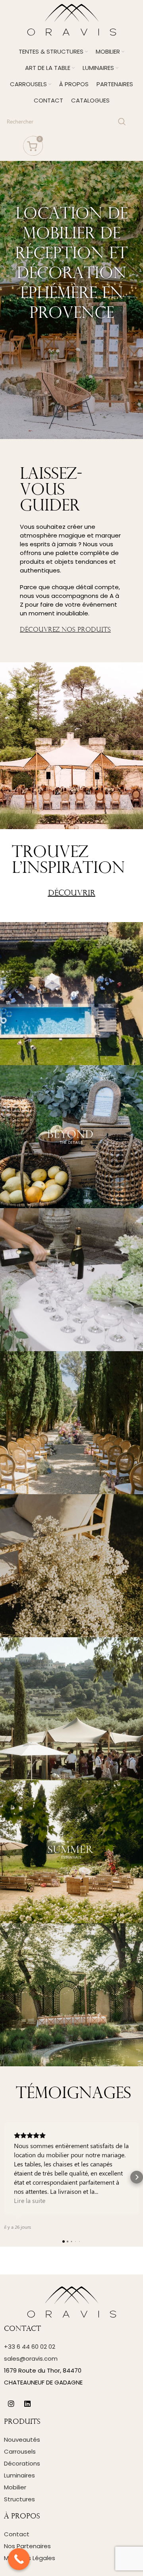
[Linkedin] (27, 2404)
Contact (17, 2534)
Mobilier (15, 2487)
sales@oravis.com (31, 2358)
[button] (6, 2177)
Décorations (22, 2463)
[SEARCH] (122, 122)
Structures (19, 2499)
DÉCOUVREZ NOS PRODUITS (65, 630)
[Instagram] (11, 2404)
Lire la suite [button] (30, 2200)
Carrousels (20, 2451)
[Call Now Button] (19, 2559)
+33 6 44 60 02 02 (30, 2347)
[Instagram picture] (71, 994)
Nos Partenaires (27, 2546)
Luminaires (19, 2475)
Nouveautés (22, 2440)
